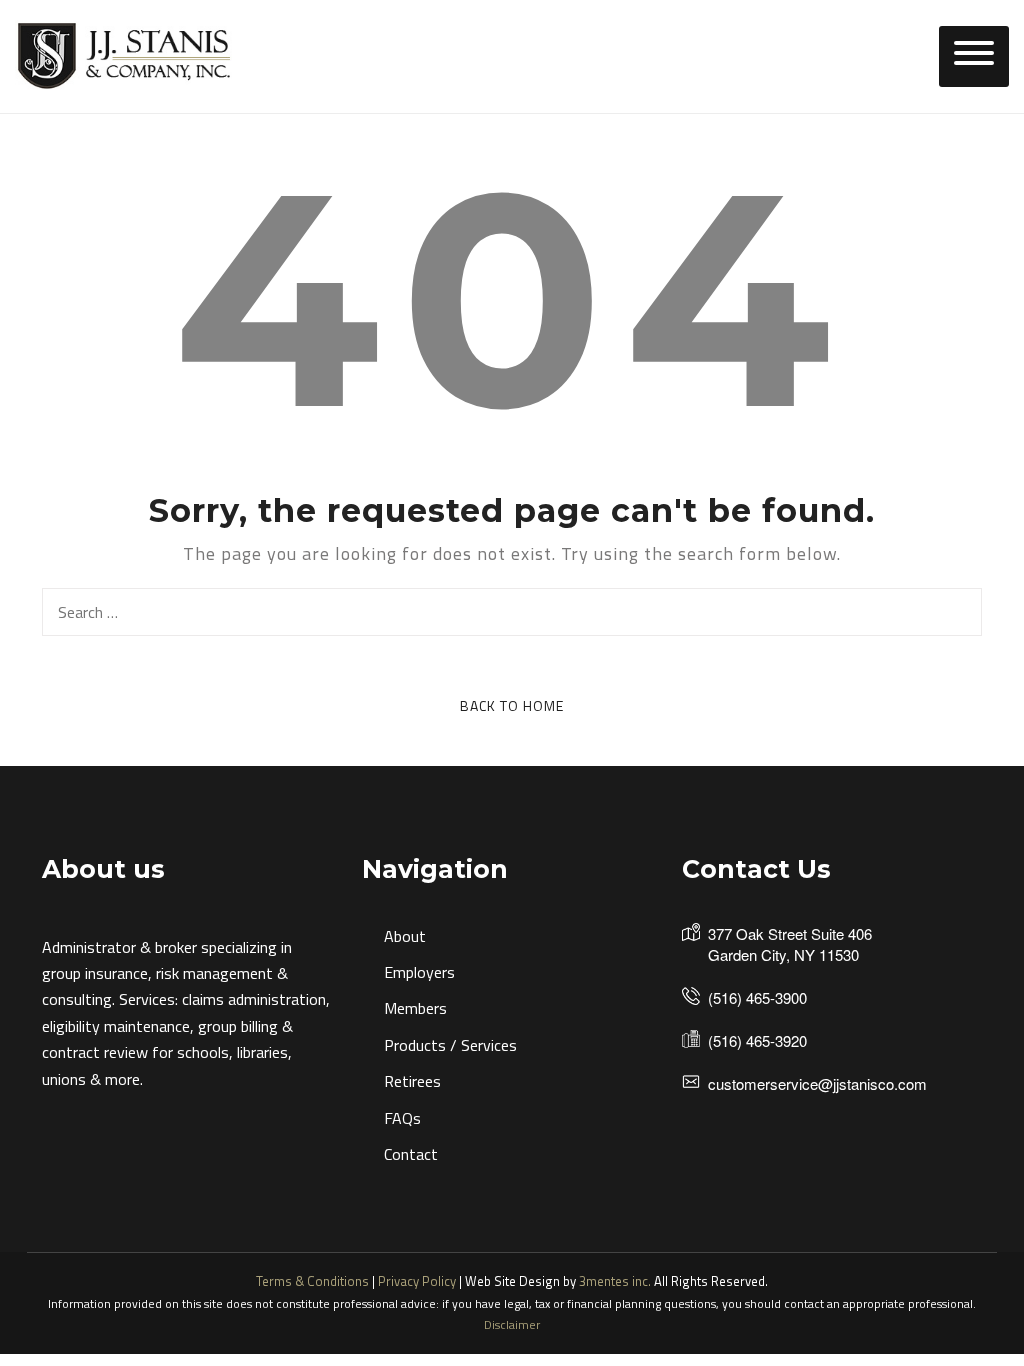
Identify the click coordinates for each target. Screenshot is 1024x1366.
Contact (411, 1154)
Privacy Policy (417, 1281)
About (405, 936)
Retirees (412, 1081)
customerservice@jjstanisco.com (817, 1083)
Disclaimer (512, 1324)
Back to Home (512, 705)
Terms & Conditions (312, 1281)
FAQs (402, 1118)
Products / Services (450, 1045)
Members (415, 1008)
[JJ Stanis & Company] (125, 55)
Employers (419, 972)
